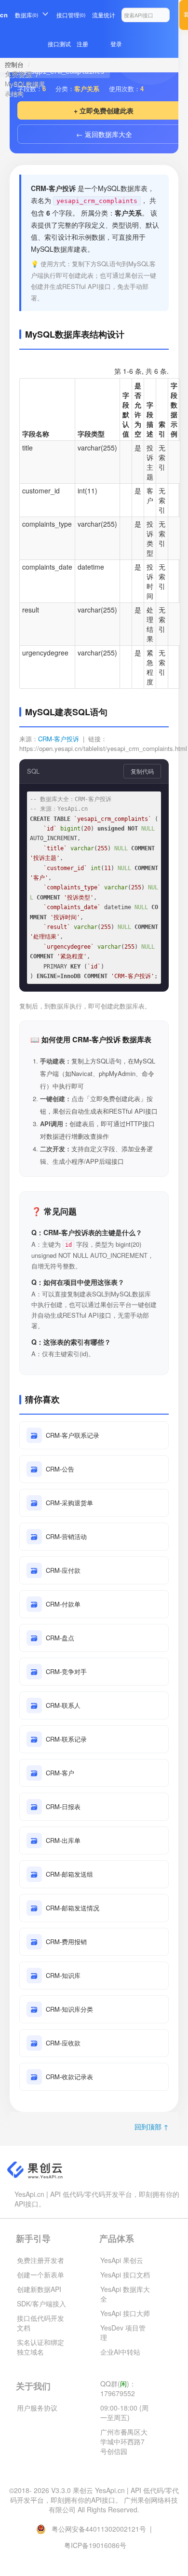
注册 (82, 44)
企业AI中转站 (120, 2352)
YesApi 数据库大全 (125, 2294)
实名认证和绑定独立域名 (40, 2347)
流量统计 (104, 15)
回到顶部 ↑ (152, 2126)
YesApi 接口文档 (125, 2275)
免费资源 (18, 74)
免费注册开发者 (40, 2260)
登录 (116, 44)
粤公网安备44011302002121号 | (102, 2529)
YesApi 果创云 (122, 2260)
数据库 (27, 15)
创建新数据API (39, 2289)
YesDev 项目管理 (123, 2332)
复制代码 (142, 771)
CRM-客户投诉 (59, 739)
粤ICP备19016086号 (95, 2545)
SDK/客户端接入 (41, 2303)
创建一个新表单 (40, 2275)
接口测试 (59, 44)
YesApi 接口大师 (125, 2313)
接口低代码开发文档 (40, 2323)
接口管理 (71, 15)
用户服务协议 (37, 2408)
